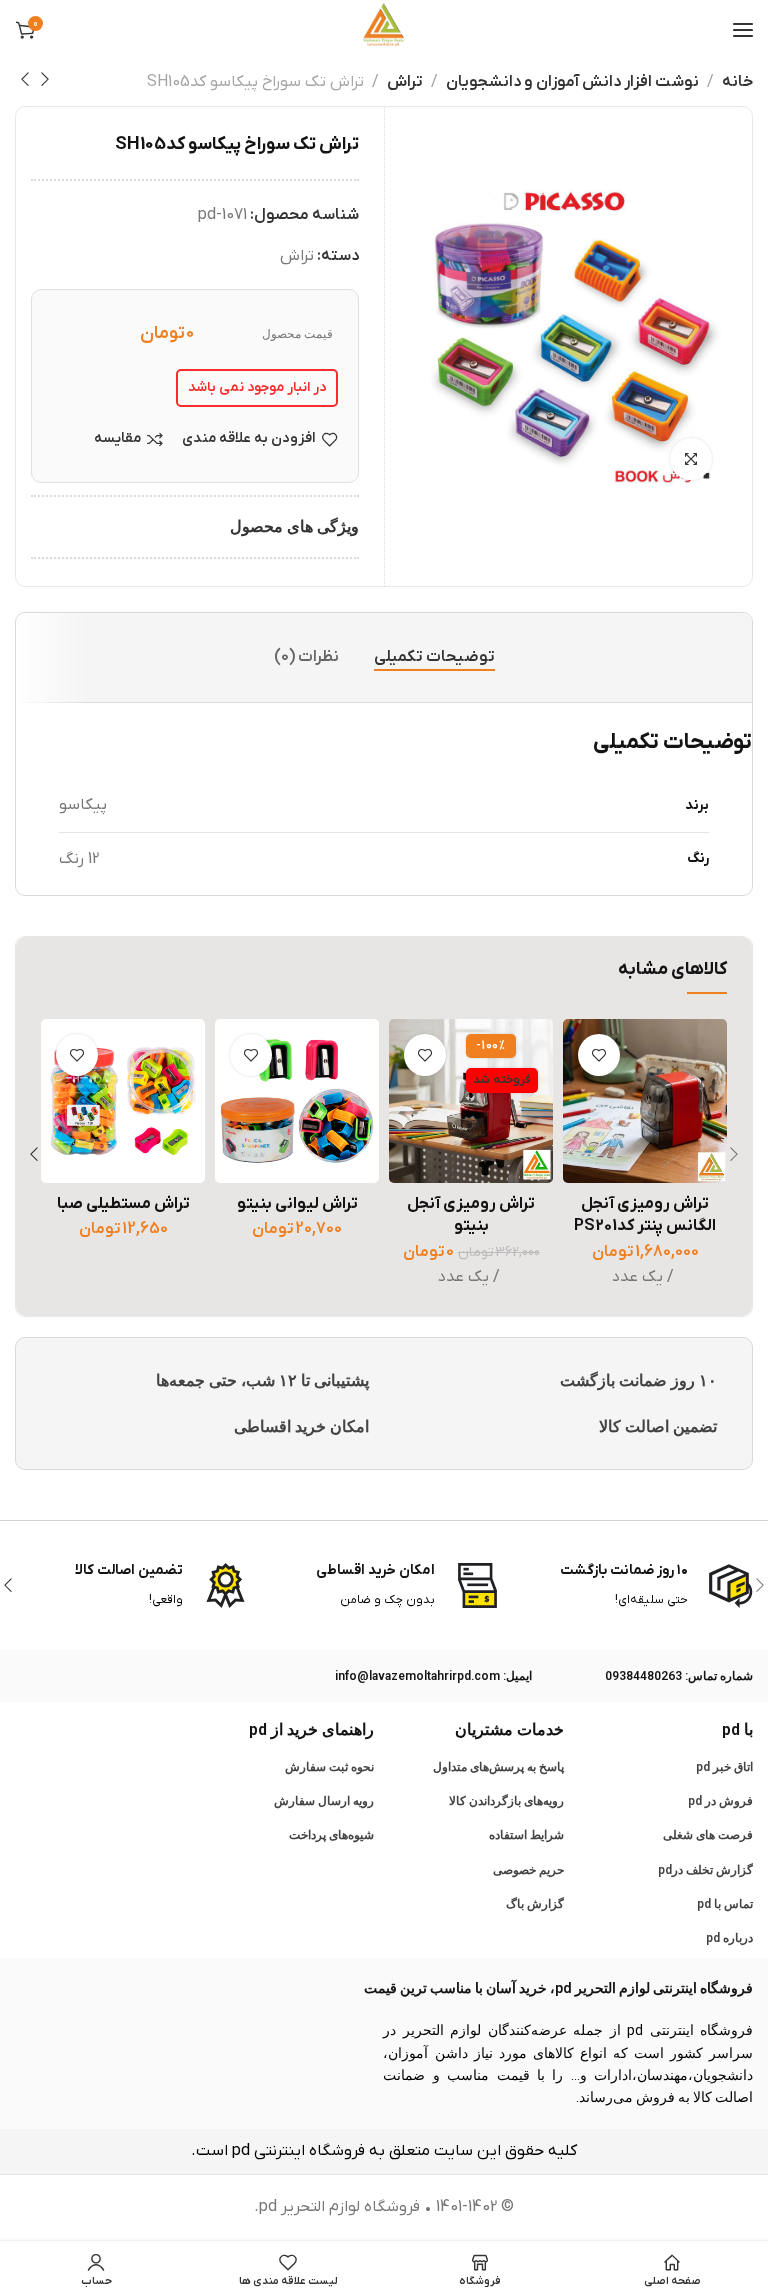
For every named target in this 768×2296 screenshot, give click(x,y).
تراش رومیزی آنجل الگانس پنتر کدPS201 (645, 1215)
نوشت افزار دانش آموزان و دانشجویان (572, 82)
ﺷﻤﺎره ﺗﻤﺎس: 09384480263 (679, 1676)
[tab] (434, 657)
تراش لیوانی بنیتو (297, 1204)
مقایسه (117, 439)
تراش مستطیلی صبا (123, 1204)
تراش (405, 82)
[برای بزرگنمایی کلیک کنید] (691, 459)
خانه (737, 82)
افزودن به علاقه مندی (249, 439)
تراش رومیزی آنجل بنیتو (471, 1215)
